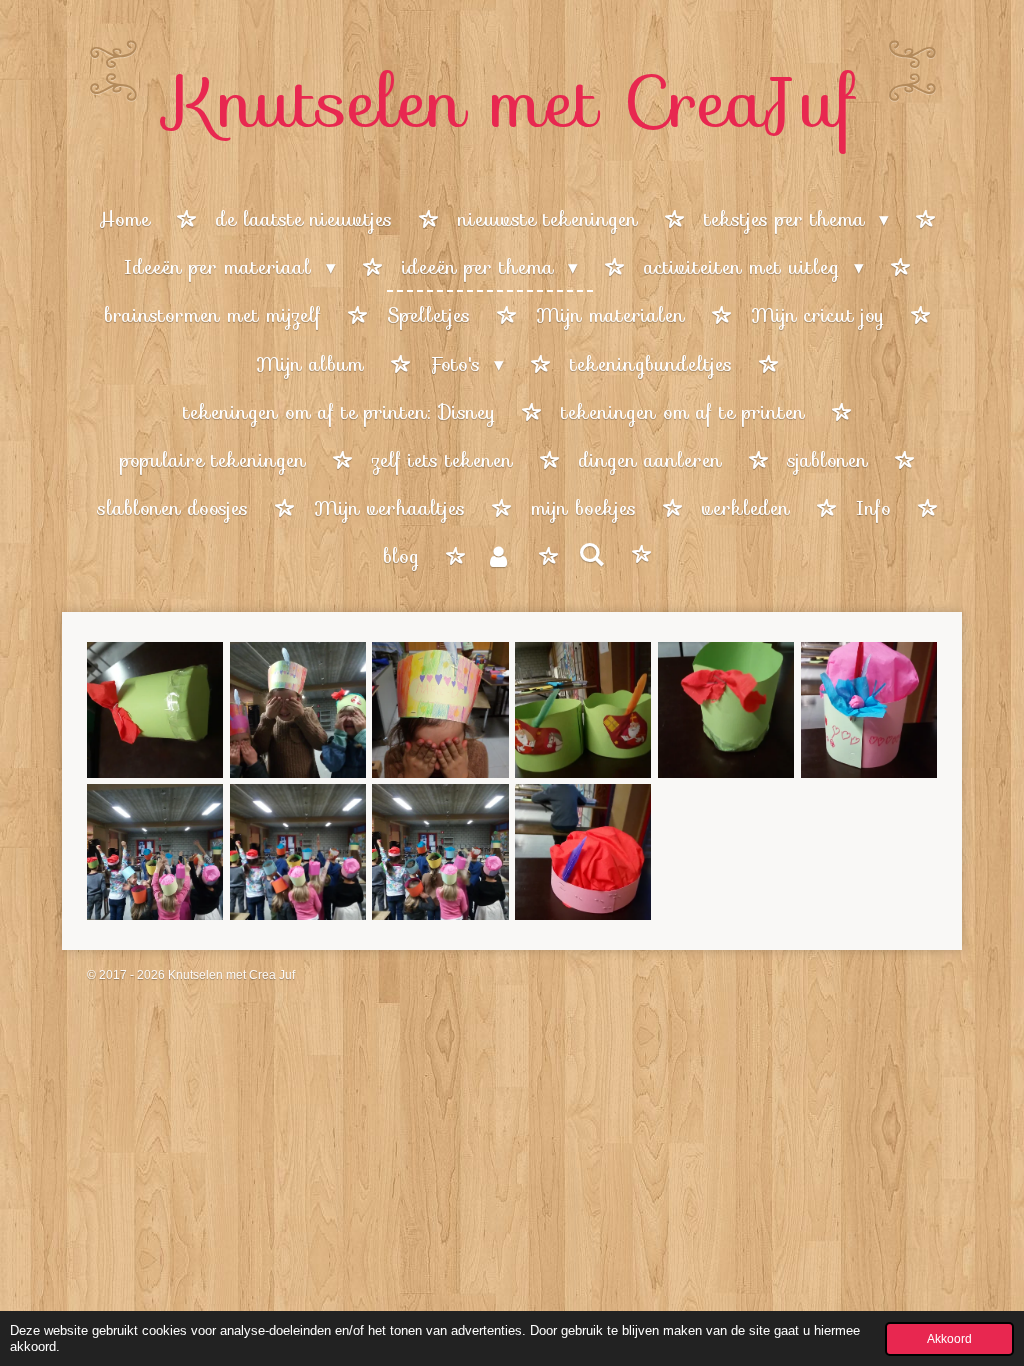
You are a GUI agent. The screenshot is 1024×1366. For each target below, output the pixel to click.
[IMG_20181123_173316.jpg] (440, 709)
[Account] (498, 557)
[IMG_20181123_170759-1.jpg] (155, 852)
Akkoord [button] (949, 1338)
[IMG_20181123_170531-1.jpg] (583, 852)
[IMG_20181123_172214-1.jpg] (868, 709)
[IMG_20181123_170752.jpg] (297, 852)
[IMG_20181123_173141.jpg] (155, 709)
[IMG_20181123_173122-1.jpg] (726, 709)
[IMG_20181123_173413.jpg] (297, 709)
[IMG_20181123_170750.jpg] (440, 852)
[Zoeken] (591, 555)
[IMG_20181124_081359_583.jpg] (583, 709)
